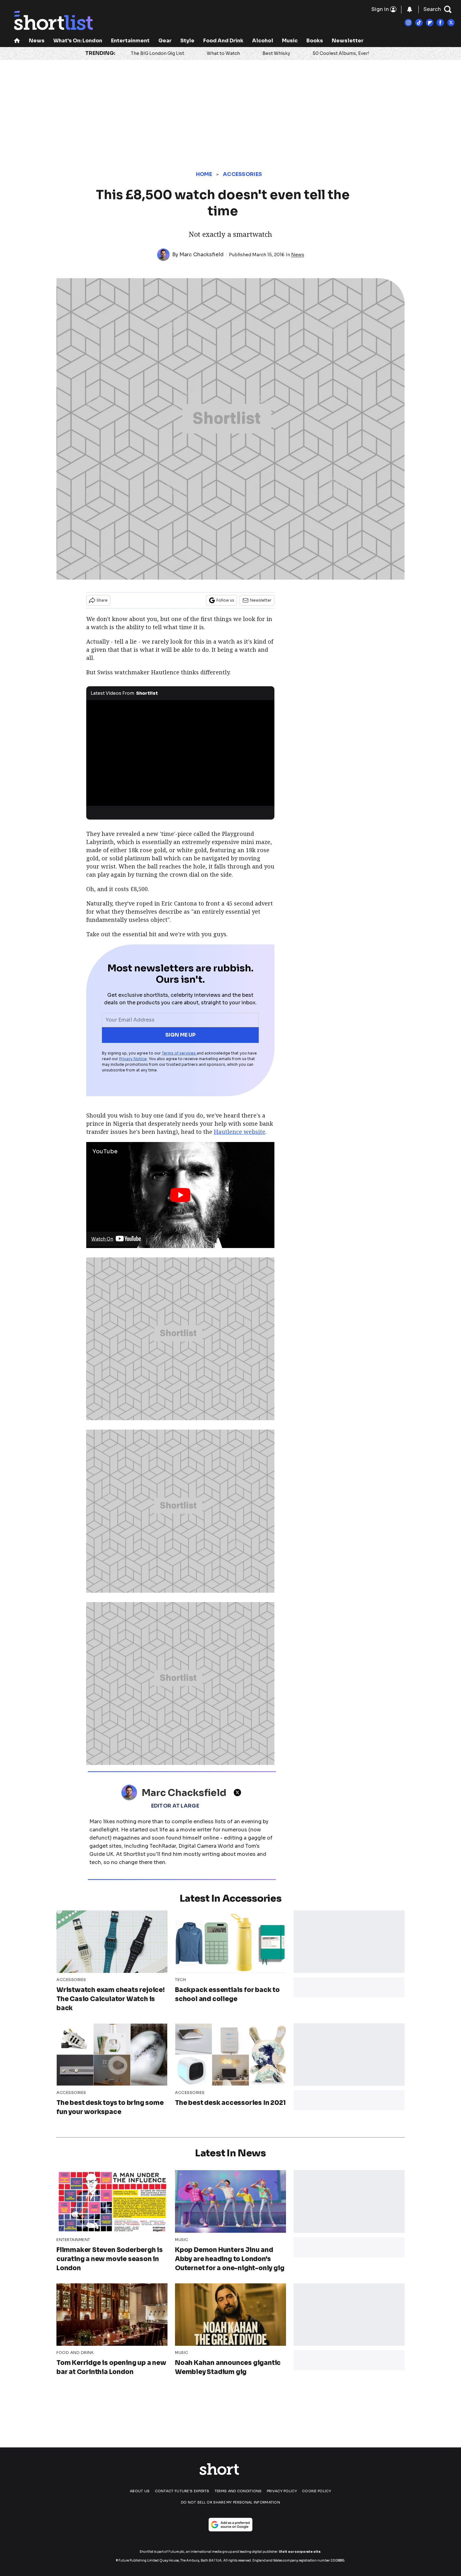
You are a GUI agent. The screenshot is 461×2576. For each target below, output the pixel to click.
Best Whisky (276, 53)
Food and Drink (223, 41)
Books (315, 41)
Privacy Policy (282, 2491)
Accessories (242, 174)
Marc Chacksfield (201, 255)
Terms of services (179, 1053)
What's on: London (78, 41)
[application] (180, 753)
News (37, 41)
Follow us (225, 600)
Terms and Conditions (238, 2491)
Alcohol (263, 41)
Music (290, 41)
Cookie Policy (317, 2491)
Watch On (102, 1239)
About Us (140, 2491)
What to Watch (223, 53)
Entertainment (130, 41)
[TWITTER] (239, 1793)
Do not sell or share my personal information (230, 2502)
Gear (165, 41)
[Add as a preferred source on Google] (230, 2525)
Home (204, 174)
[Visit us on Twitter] (451, 23)
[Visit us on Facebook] (440, 23)
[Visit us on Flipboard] (430, 23)
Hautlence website (240, 1132)
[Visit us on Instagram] (408, 23)
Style (187, 41)
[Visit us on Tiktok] (419, 23)
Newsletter (348, 41)
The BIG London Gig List (157, 53)
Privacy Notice (133, 1059)
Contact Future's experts (182, 2491)
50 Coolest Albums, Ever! (341, 53)
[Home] (17, 41)
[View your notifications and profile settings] (410, 9)
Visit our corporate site (300, 2552)
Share (102, 600)
